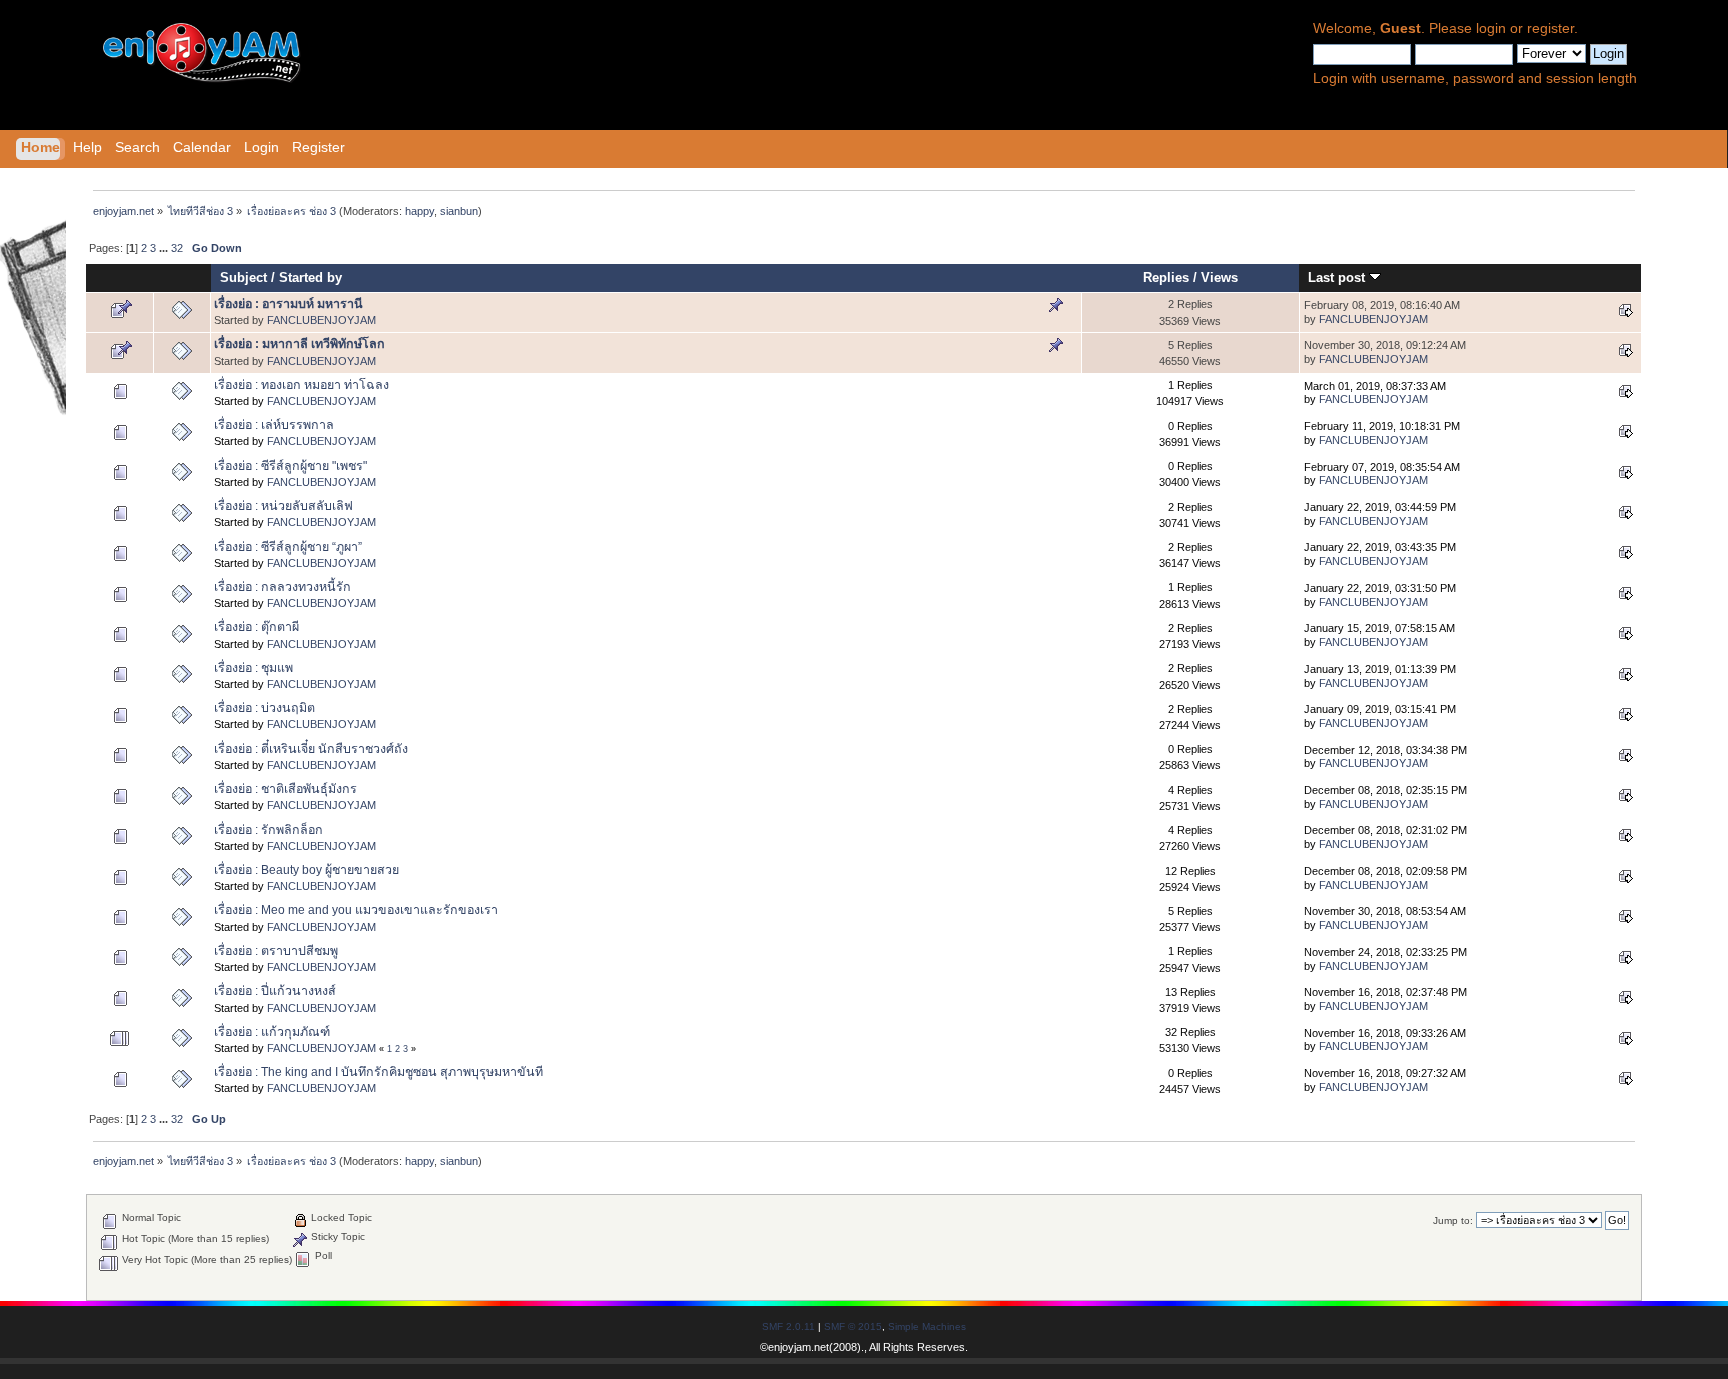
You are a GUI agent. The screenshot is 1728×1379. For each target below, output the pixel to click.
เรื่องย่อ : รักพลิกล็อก (268, 830)
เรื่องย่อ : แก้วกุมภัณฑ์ (272, 1032)
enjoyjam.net (798, 1347)
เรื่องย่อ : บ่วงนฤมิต (264, 708)
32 (177, 248)
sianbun (459, 211)
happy (419, 211)
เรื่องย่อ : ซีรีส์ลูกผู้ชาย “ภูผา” (288, 547)
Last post (1338, 277)
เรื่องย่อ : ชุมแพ (253, 668)
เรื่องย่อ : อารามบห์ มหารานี (288, 304)
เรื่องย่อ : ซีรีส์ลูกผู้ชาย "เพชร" (290, 466)
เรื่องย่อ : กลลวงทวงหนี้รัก (282, 587)
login (1491, 28)
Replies (1166, 277)
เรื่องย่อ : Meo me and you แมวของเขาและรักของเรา (356, 910)
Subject (243, 277)
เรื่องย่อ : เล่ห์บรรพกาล (274, 425)
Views (1219, 277)
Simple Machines (927, 1326)
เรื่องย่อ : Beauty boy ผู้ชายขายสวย (306, 870)
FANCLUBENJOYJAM (321, 320)
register (1550, 28)
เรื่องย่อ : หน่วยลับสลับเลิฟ (283, 506)
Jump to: (1453, 1220)
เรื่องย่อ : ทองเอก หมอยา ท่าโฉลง (301, 385)
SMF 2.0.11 (788, 1326)
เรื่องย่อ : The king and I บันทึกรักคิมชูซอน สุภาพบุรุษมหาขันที (378, 1072)
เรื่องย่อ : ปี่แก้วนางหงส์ (275, 991)
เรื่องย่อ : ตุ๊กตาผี (256, 627)
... (165, 248)
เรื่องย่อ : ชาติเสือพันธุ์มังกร (285, 789)
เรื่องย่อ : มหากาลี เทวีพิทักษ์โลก (299, 344)
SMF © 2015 (853, 1326)
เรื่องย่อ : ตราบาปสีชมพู (276, 951)
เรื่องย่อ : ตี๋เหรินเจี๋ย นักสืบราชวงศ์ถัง (311, 749)
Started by (310, 277)
